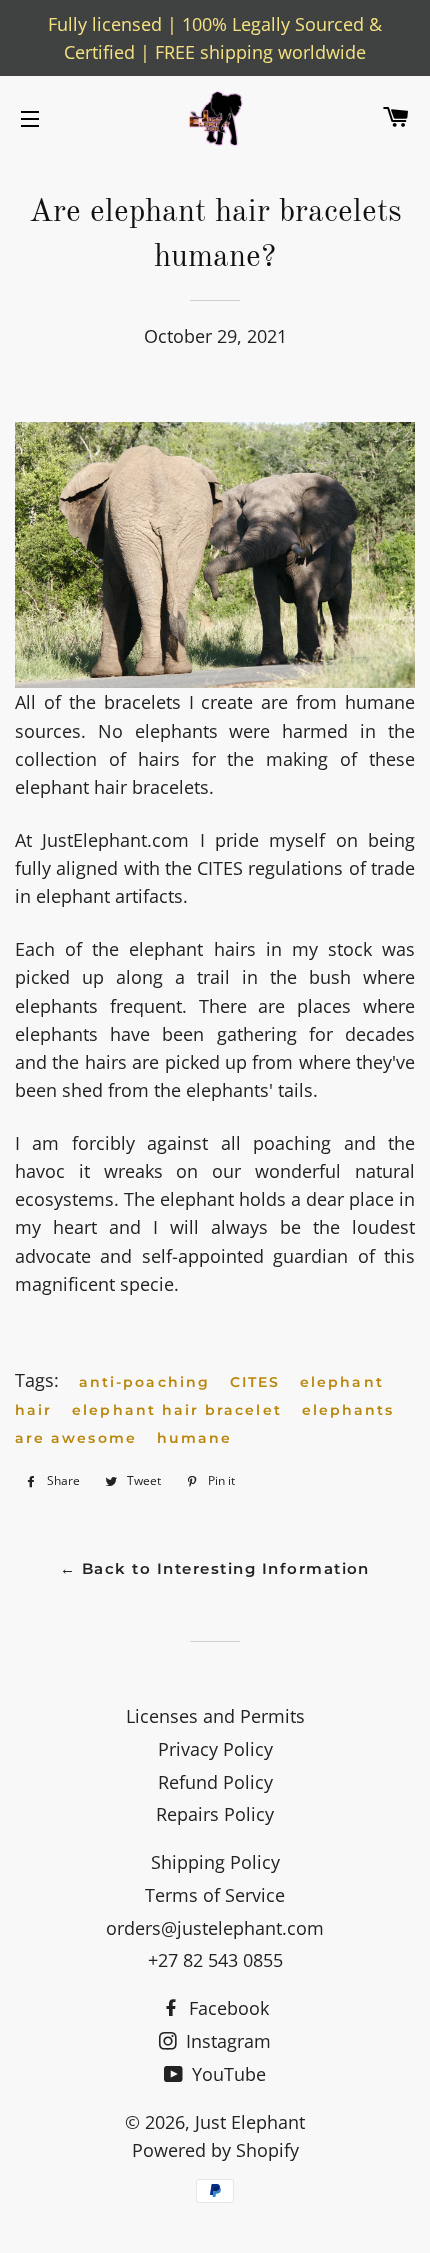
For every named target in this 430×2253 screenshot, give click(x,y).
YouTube (226, 2074)
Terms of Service (215, 1895)
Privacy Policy (215, 1749)
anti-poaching (144, 1382)
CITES (255, 1382)
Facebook (226, 2008)
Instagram (226, 2041)
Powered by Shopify (215, 2150)
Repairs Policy (215, 1814)
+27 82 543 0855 (215, 1960)
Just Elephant (250, 2122)
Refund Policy (215, 1782)
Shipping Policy (215, 1862)
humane (194, 1438)
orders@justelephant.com (215, 1928)
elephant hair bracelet (176, 1410)
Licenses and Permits (215, 1716)
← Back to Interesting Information (215, 1569)
